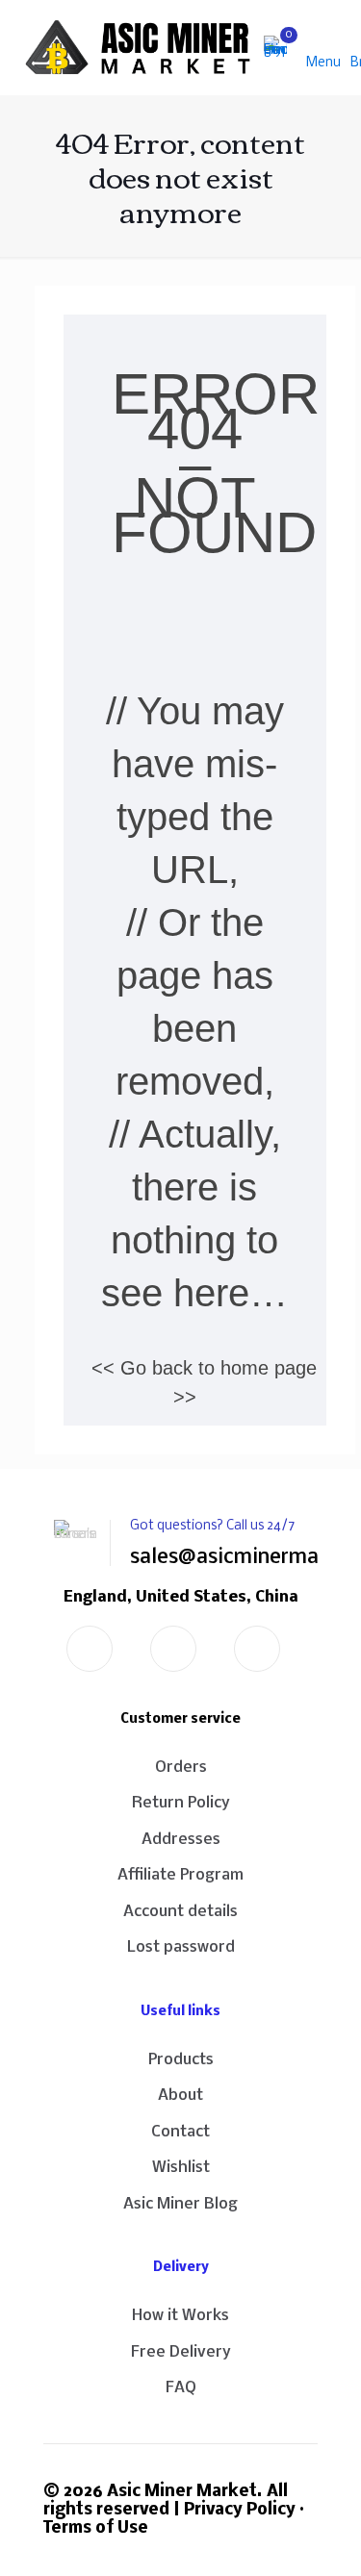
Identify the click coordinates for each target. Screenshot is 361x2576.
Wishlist (181, 2168)
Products (181, 2060)
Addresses (181, 1840)
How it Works (180, 2316)
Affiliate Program (180, 1875)
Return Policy (181, 1803)
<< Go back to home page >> (204, 1382)
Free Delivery (181, 2352)
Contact (180, 2132)
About (180, 2096)
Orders (181, 1768)
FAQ (181, 2388)
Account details (180, 1912)
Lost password (181, 1947)
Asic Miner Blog (180, 2204)
